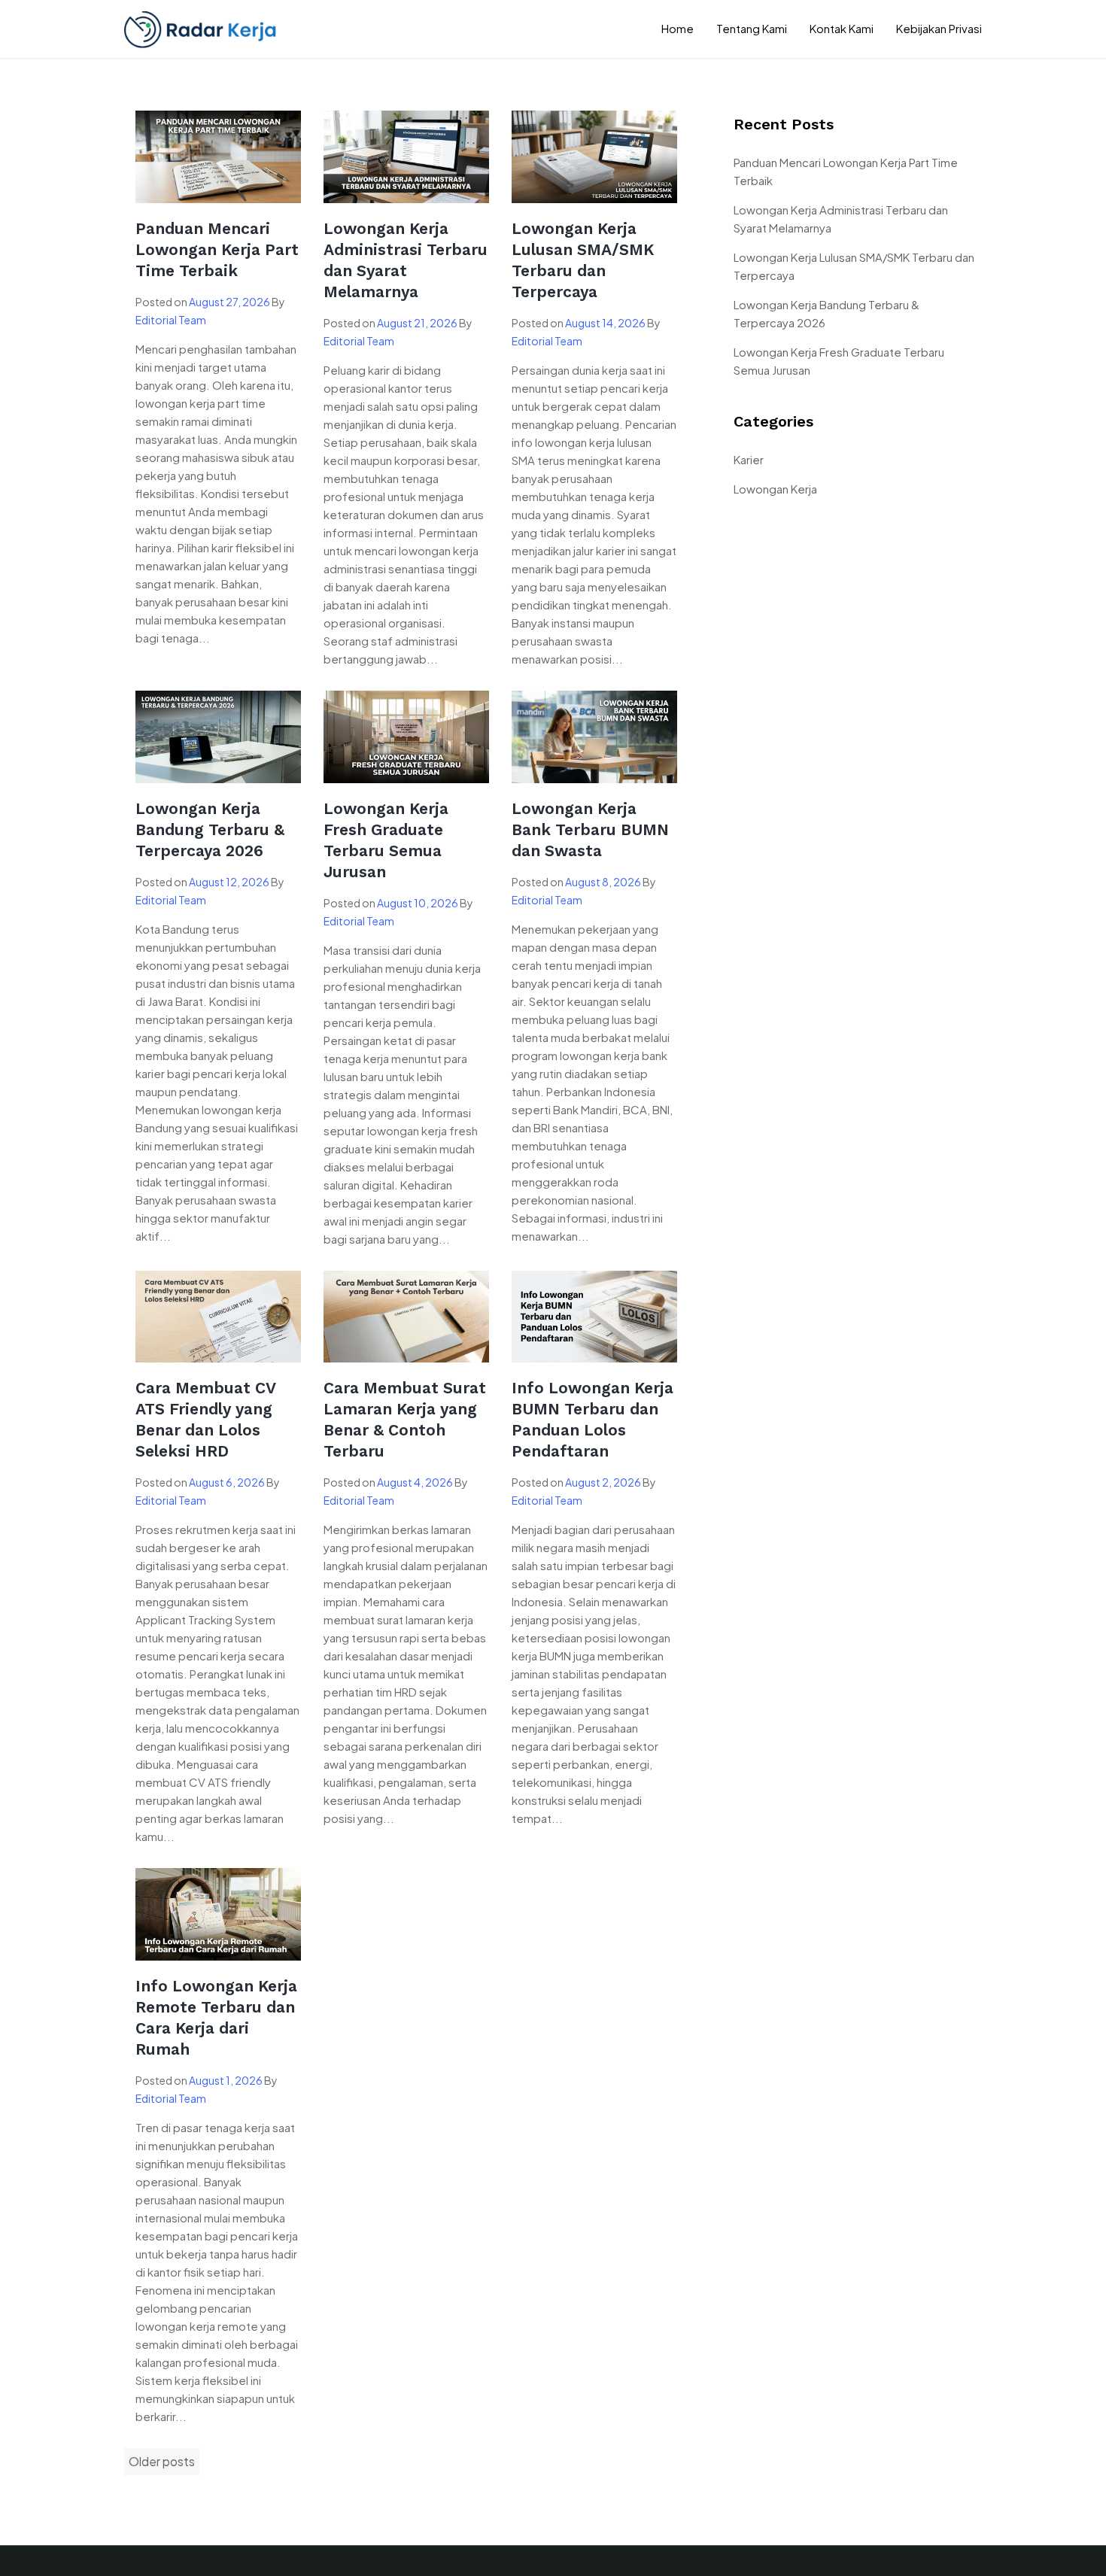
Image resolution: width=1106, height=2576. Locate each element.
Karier (749, 459)
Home (678, 28)
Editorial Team (171, 320)
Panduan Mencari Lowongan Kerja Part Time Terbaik (217, 249)
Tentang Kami (752, 28)
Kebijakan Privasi (939, 28)
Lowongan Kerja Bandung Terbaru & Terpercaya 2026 (210, 829)
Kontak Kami (842, 28)
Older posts (162, 2461)
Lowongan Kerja (775, 489)
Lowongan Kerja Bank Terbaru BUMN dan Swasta (590, 829)
